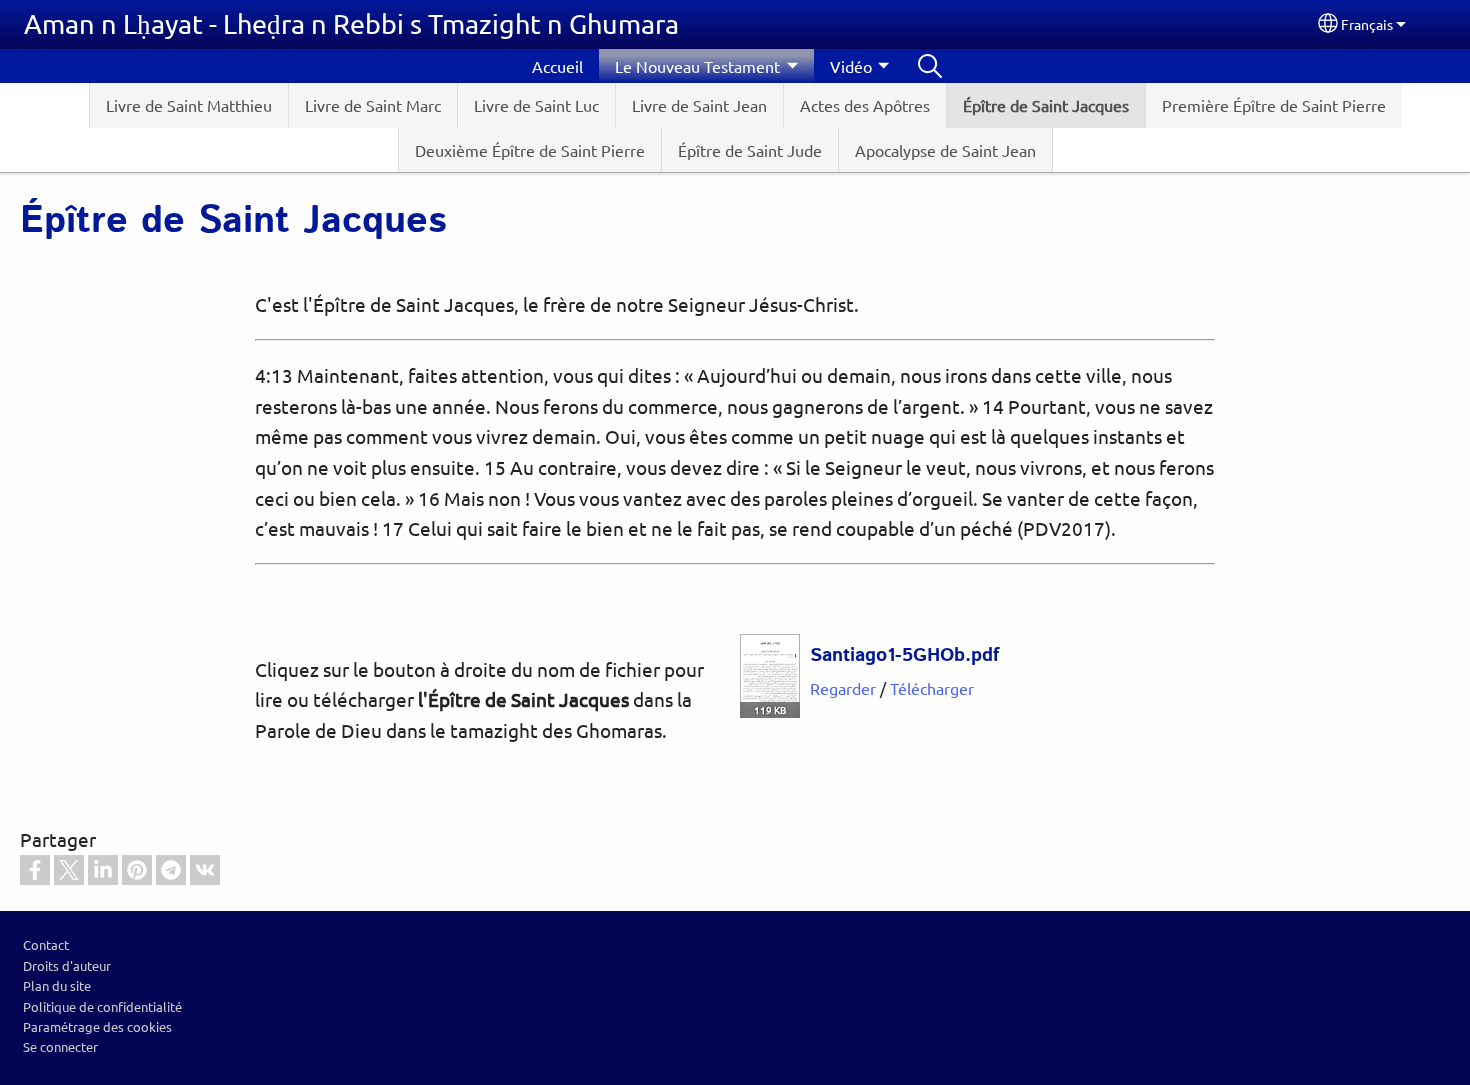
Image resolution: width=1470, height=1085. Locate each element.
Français (1367, 24)
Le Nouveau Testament (697, 66)
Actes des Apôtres (865, 105)
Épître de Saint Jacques (1046, 105)
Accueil (557, 66)
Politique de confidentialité (102, 1006)
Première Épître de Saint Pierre (1274, 105)
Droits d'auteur (67, 965)
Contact (46, 944)
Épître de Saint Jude (750, 150)
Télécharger (932, 688)
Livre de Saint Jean (699, 105)
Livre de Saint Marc (373, 105)
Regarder (843, 688)
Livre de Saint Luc (536, 105)
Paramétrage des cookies (97, 1026)
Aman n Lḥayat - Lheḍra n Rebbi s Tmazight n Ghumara (351, 23)
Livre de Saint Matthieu (189, 105)
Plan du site (57, 985)
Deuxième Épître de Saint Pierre (530, 150)
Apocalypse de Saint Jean (945, 150)
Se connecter (60, 1046)
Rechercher (930, 66)
